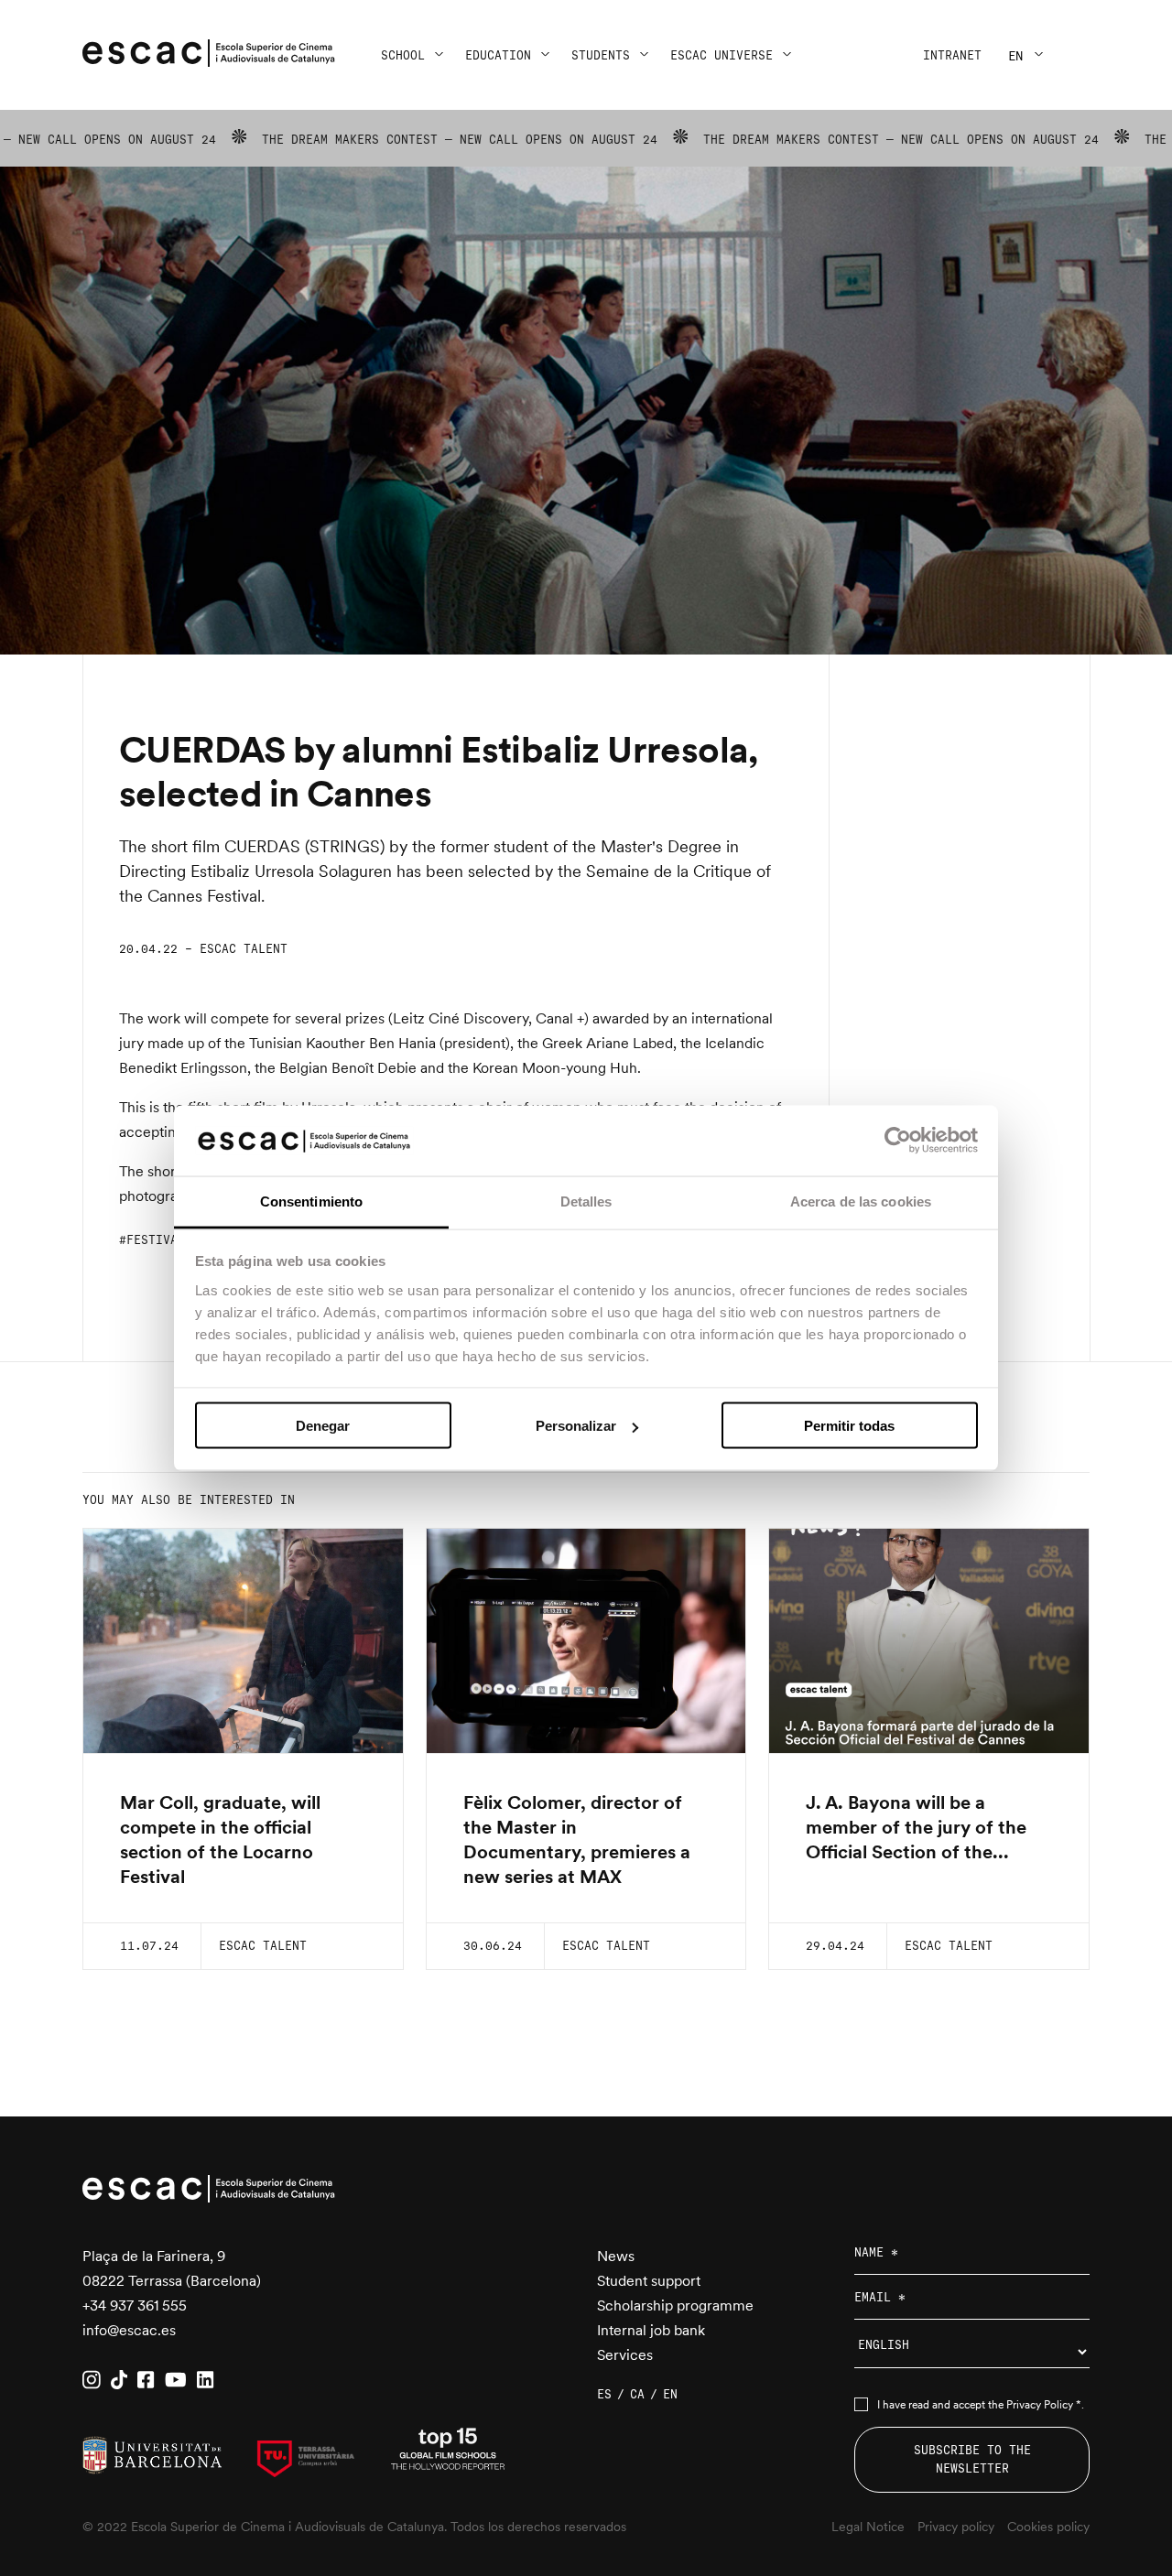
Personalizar (576, 1426)
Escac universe (722, 55)
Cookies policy (1048, 2527)
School (403, 55)
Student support (649, 2281)
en (1015, 56)
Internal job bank (651, 2330)
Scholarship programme (675, 2305)
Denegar (323, 1426)
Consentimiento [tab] (311, 1201)
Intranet (952, 55)
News (616, 2256)
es (604, 2394)
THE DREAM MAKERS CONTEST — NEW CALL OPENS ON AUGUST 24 (375, 140)
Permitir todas (849, 1426)
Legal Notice (868, 2527)
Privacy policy (956, 2527)
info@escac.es (129, 2330)
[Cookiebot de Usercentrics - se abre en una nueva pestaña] (898, 1141)
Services (625, 2355)
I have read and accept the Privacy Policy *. (981, 2405)
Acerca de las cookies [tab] (861, 1201)
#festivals (156, 1240)
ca (637, 2394)
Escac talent (244, 949)
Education (498, 55)
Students (601, 55)
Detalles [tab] (586, 1201)
